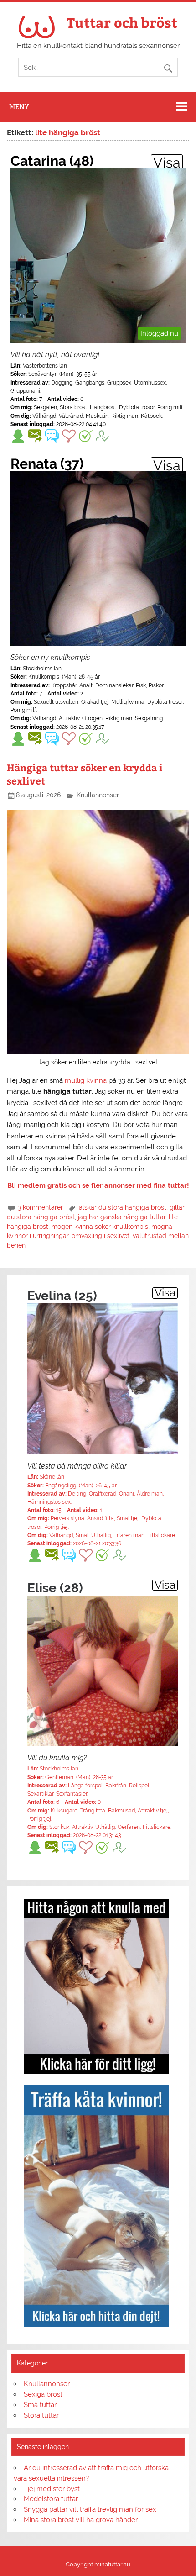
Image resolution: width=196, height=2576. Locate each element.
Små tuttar (40, 2405)
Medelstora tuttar (51, 2499)
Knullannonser (98, 795)
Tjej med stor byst (52, 2489)
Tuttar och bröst (122, 22)
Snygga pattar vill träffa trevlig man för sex (90, 2509)
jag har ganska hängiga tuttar (122, 1217)
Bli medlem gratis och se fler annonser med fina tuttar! (98, 1185)
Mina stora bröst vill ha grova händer (81, 2520)
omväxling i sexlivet (101, 1236)
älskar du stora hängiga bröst (123, 1207)
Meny (19, 107)
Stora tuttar (41, 2415)
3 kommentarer (40, 1207)
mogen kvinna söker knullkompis (100, 1227)
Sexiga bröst (43, 2394)
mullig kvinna (86, 1080)
